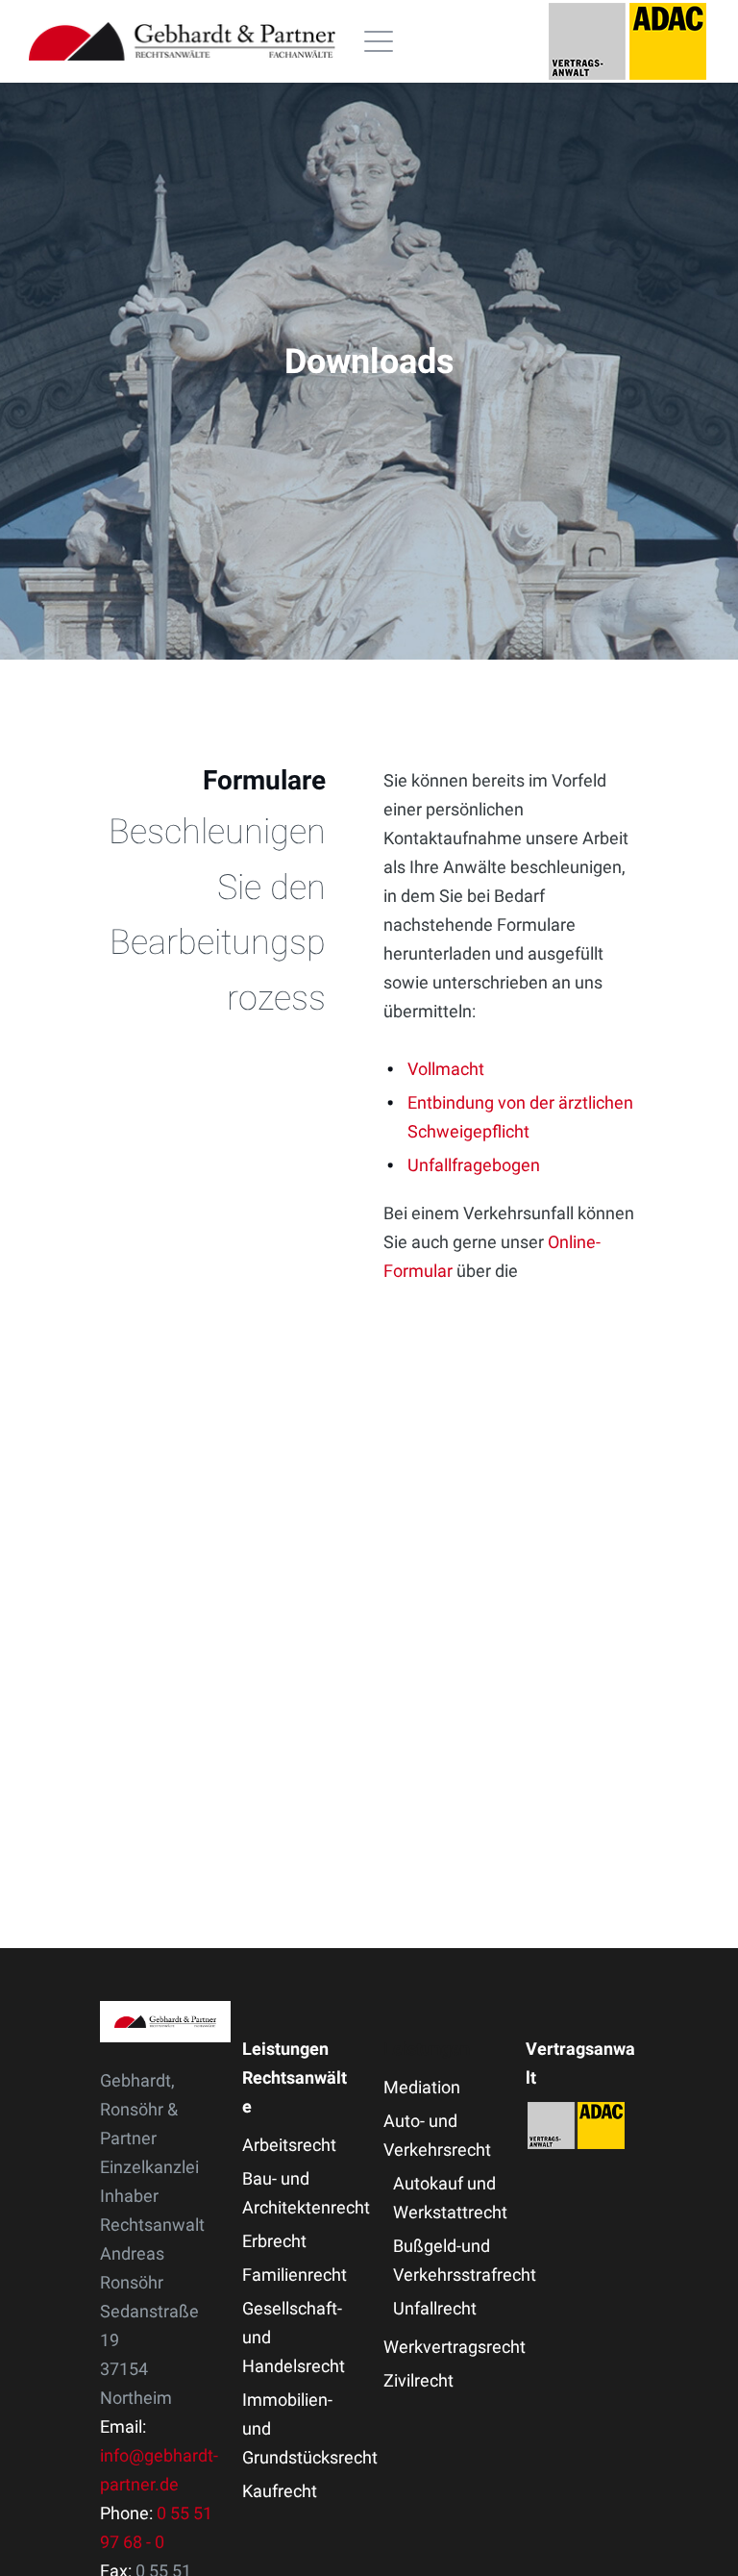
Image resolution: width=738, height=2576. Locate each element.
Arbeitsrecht (289, 2145)
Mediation (422, 2087)
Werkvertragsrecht (455, 2347)
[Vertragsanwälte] (627, 41)
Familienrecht (295, 2275)
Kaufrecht (280, 2491)
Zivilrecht (418, 2380)
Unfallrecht (435, 2308)
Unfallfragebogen (474, 1165)
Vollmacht (446, 1069)
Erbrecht (274, 2241)
